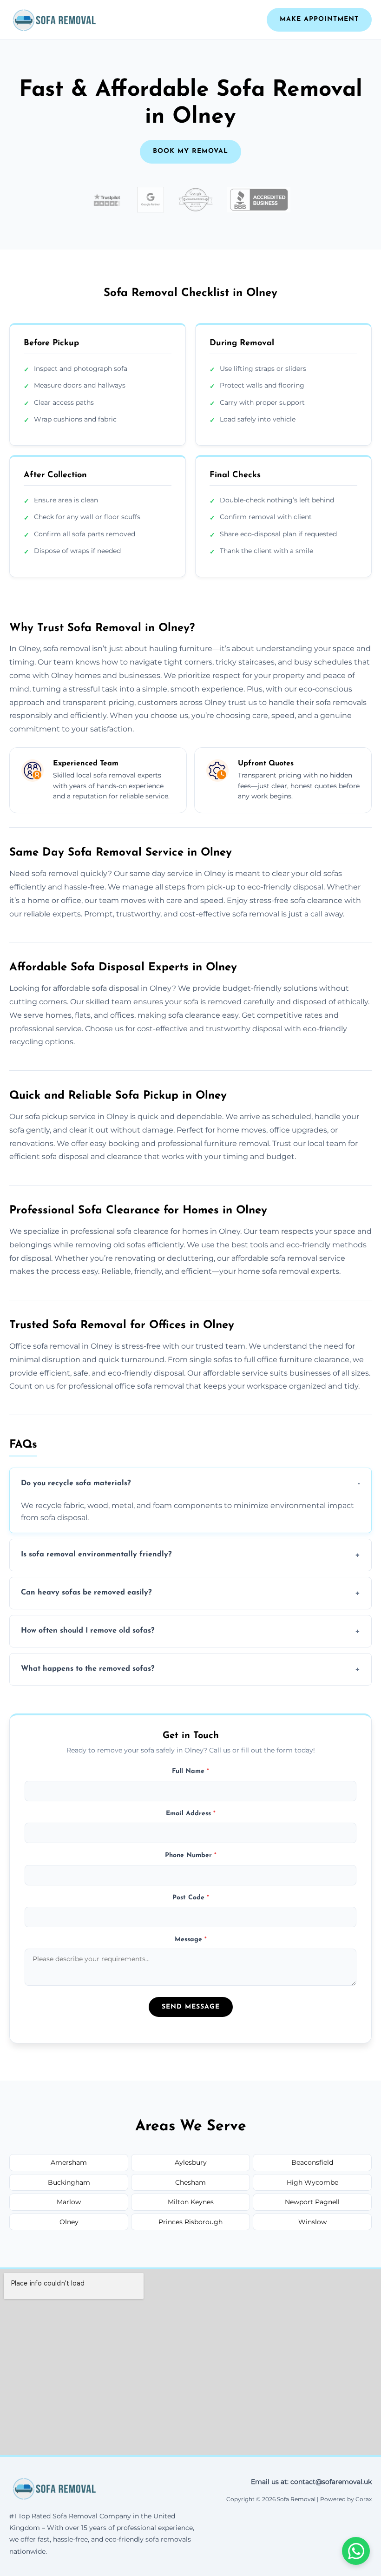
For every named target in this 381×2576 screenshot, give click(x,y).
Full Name (190, 1771)
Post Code (191, 1898)
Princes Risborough (190, 2222)
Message (191, 1940)
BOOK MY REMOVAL (190, 151)
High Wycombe (312, 2182)
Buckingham (69, 2182)
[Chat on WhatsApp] (356, 2551)
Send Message (191, 2007)
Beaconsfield (312, 2162)
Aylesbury (191, 2162)
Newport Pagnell (312, 2202)
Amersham (69, 2162)
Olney (69, 2222)
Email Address (191, 1814)
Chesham (190, 2182)
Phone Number (191, 1855)
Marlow (69, 2202)
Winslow (312, 2222)
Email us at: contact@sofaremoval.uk (311, 2482)
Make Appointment (319, 19)
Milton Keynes (191, 2202)
